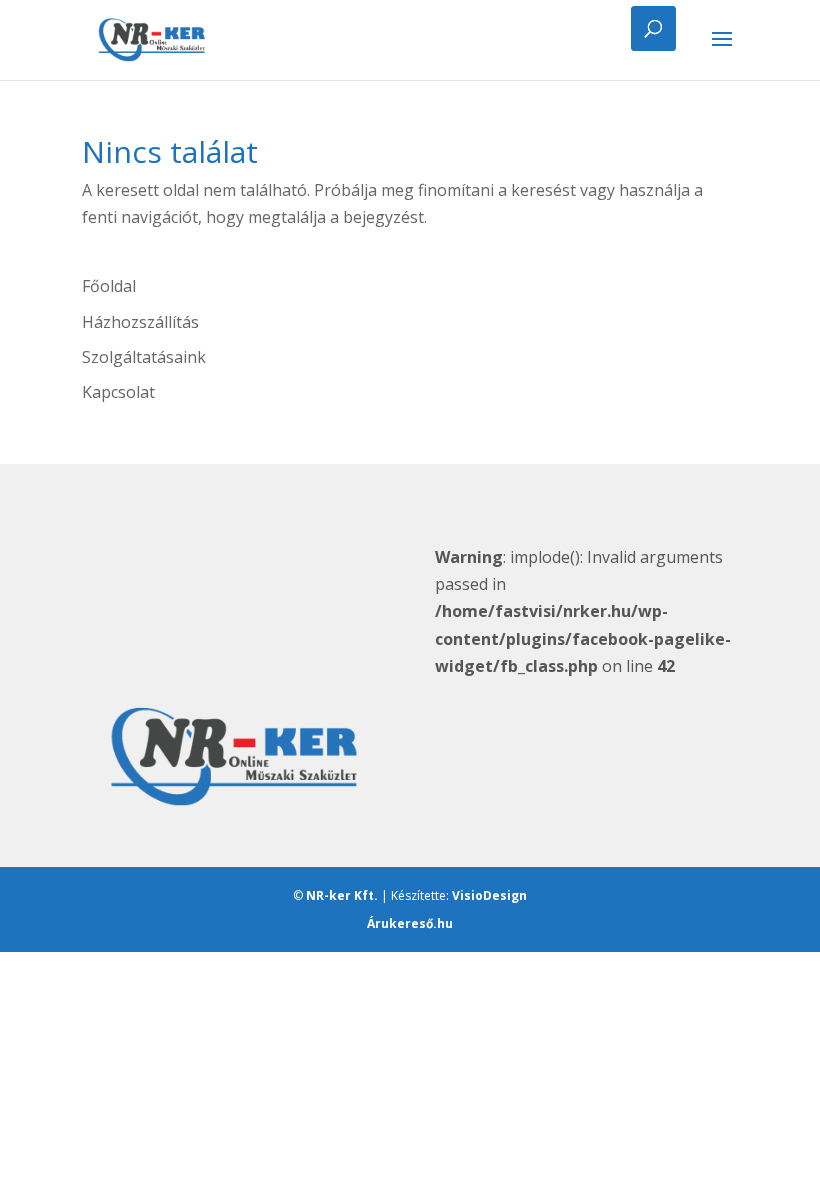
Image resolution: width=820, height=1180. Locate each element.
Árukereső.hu (410, 923)
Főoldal (109, 286)
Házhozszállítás (140, 322)
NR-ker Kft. (342, 895)
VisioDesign (489, 895)
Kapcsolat (118, 392)
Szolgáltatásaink (144, 357)
